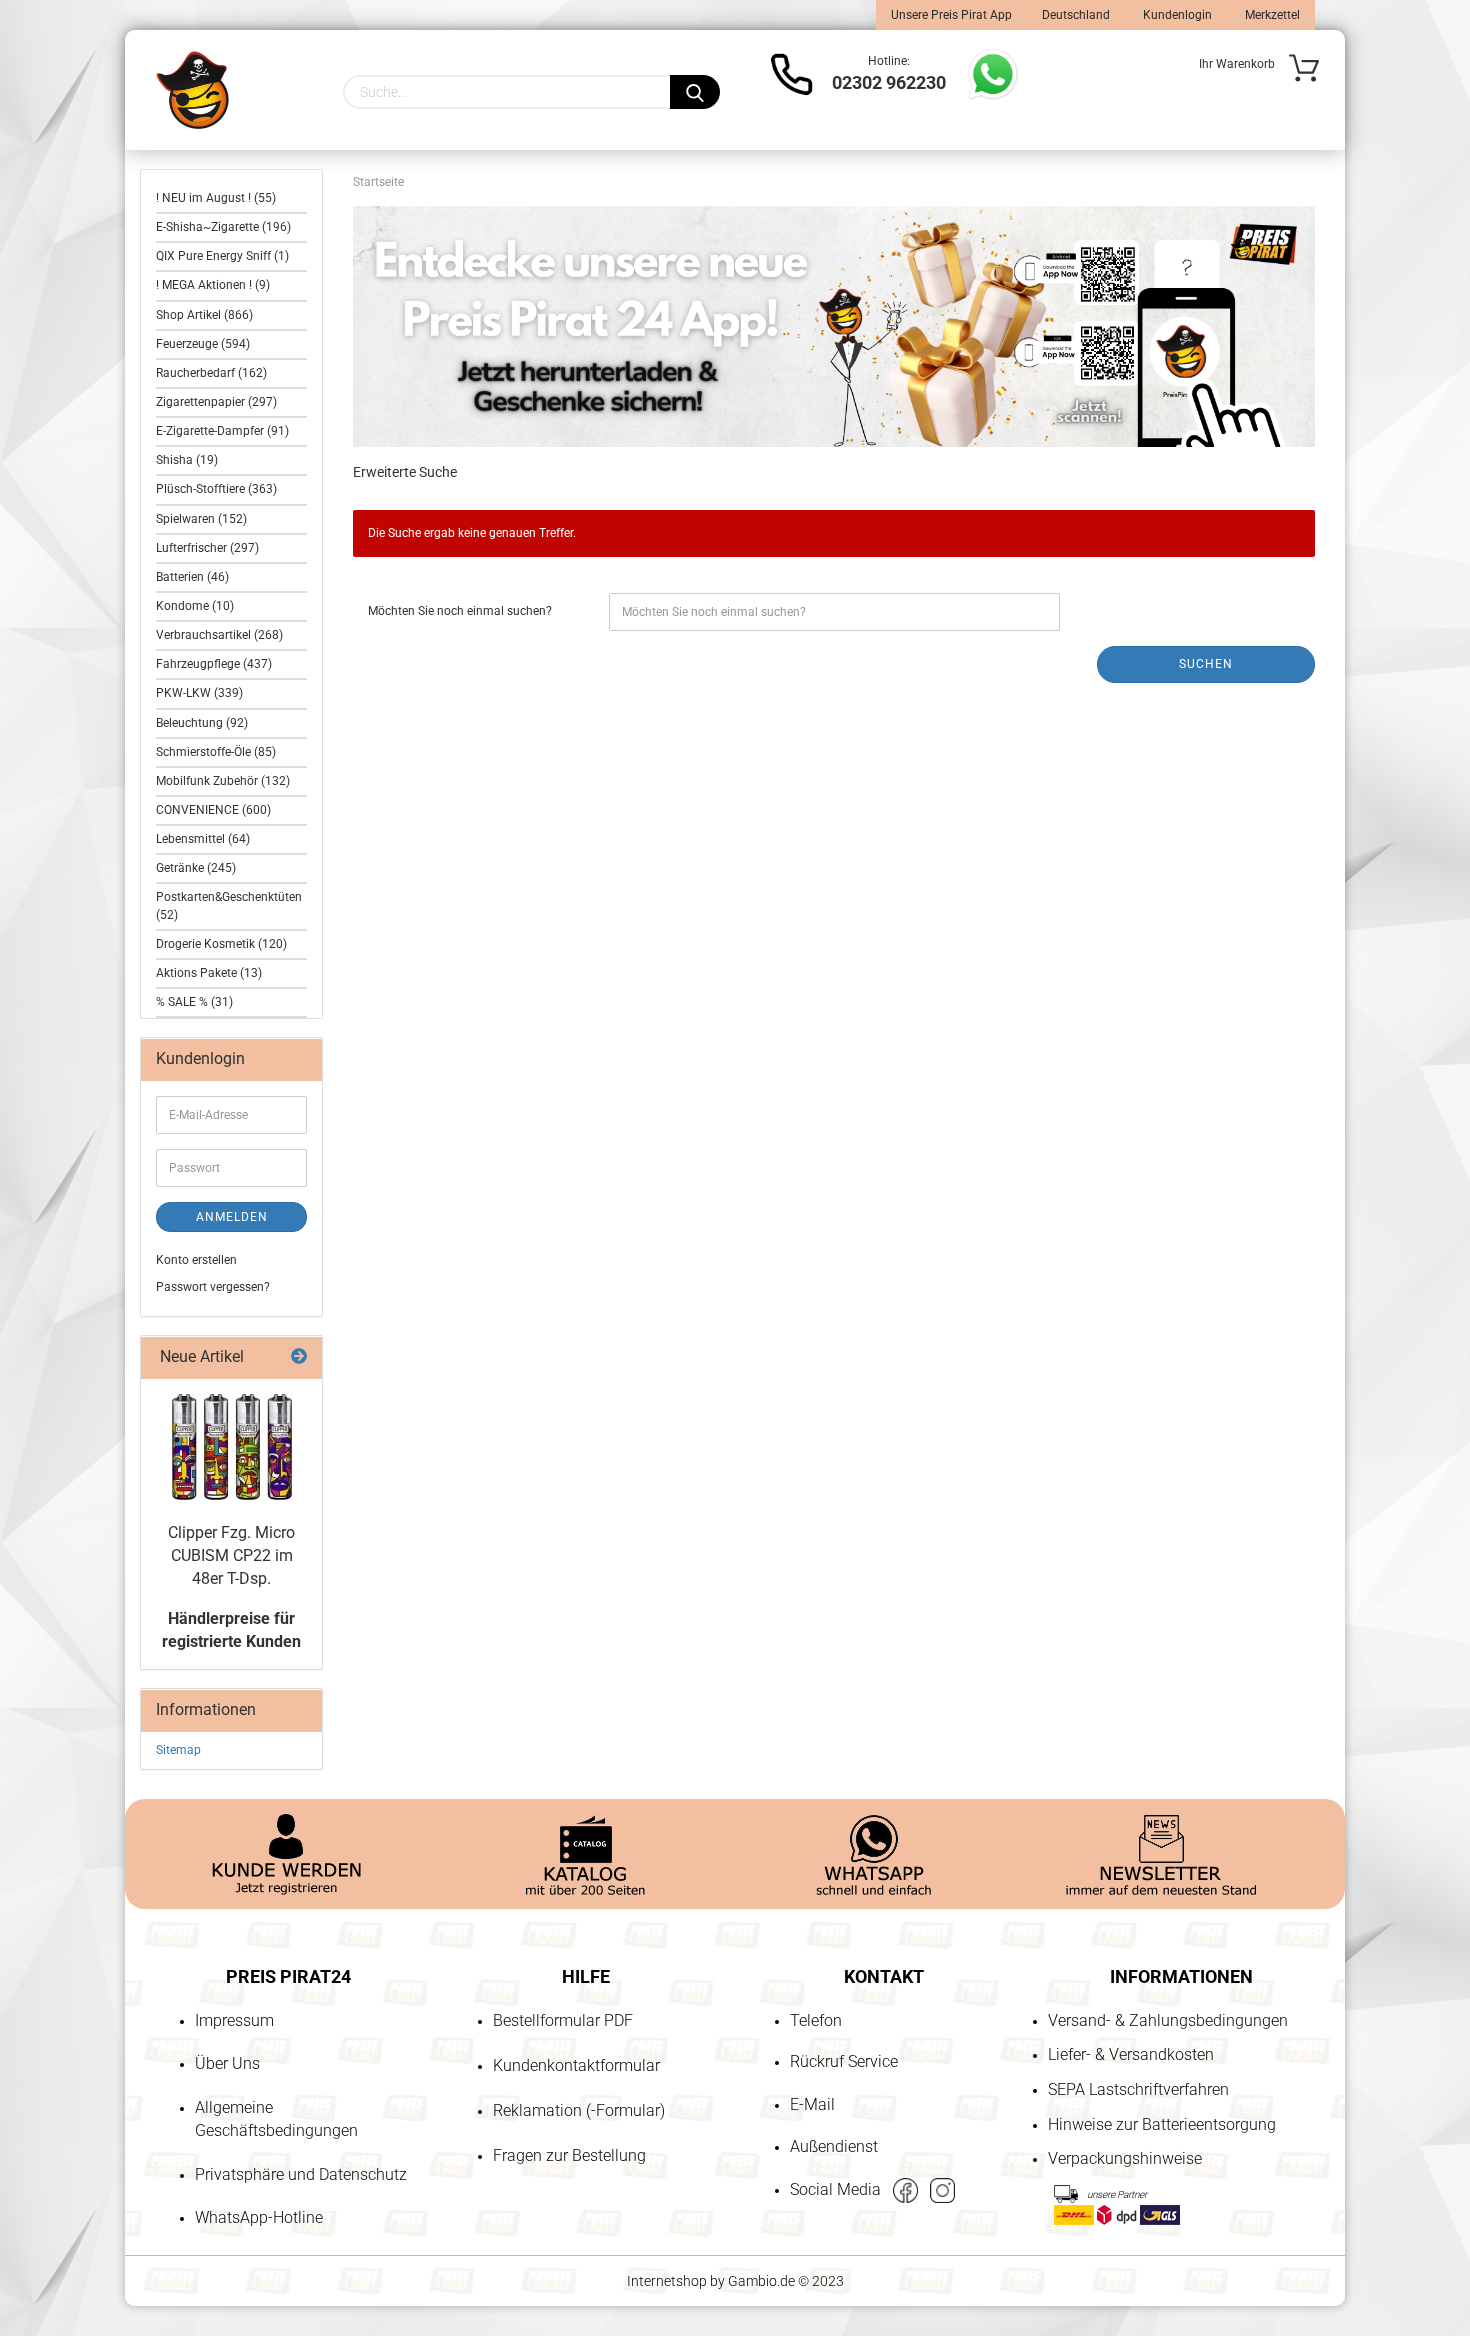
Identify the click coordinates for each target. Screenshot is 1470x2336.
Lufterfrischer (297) (207, 548)
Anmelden (232, 1217)
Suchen (1206, 664)
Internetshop (667, 2281)
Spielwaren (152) (201, 519)
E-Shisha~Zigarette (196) (223, 227)
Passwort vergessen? (213, 1287)
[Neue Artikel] (299, 1357)
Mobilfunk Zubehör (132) (223, 781)
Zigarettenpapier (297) (216, 402)
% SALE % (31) (194, 1002)
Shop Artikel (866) (204, 315)
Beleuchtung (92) (202, 723)
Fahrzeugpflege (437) (214, 664)
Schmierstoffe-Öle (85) (216, 752)
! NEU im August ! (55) (216, 198)
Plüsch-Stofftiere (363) (216, 489)
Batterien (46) (192, 577)
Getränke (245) (196, 868)
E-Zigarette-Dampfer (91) (222, 431)
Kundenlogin (1176, 15)
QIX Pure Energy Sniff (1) (222, 256)
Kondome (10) (195, 606)
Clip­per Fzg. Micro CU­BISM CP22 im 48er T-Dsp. (231, 1555)
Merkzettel (1271, 15)
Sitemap (178, 1750)
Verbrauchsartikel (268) (219, 635)
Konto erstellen (196, 1260)
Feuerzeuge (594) (203, 344)
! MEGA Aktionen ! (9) (213, 285)
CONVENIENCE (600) (213, 810)
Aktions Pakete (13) (209, 973)
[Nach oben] (55, 2206)
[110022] (232, 1447)
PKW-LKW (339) (199, 693)
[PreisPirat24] (192, 90)
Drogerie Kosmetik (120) (221, 944)
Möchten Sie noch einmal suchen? (460, 611)
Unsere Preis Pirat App (951, 15)
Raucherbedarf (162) (211, 373)
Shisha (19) (187, 460)
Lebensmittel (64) (203, 839)
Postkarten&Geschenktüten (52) (229, 905)
